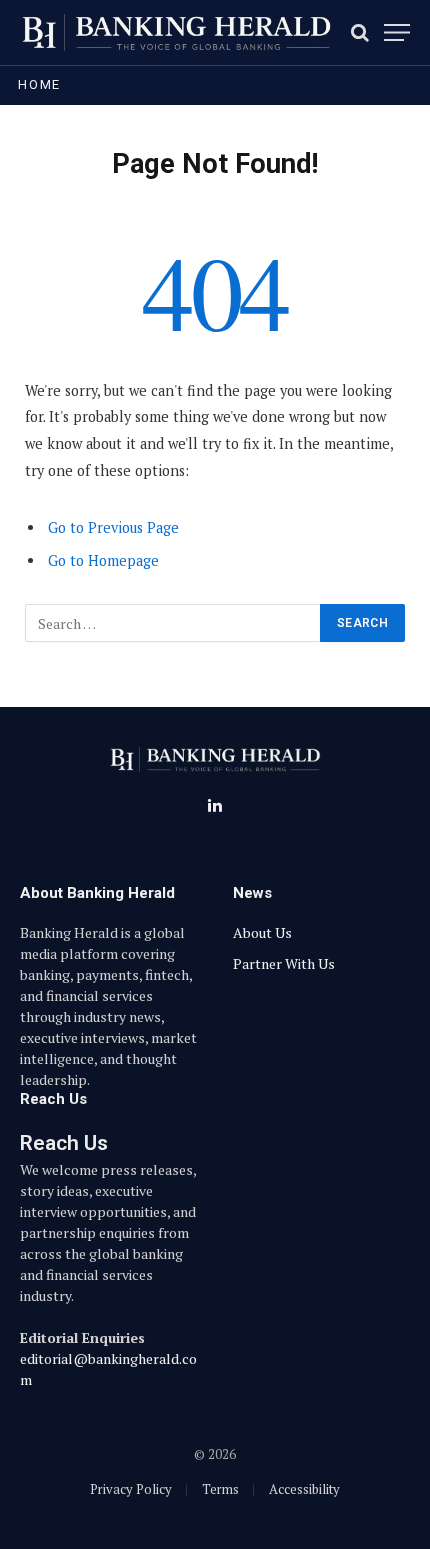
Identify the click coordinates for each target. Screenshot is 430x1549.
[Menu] (397, 32)
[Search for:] (173, 623)
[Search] (360, 32)
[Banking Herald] (176, 32)
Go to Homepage (103, 560)
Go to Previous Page (113, 527)
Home (39, 84)
